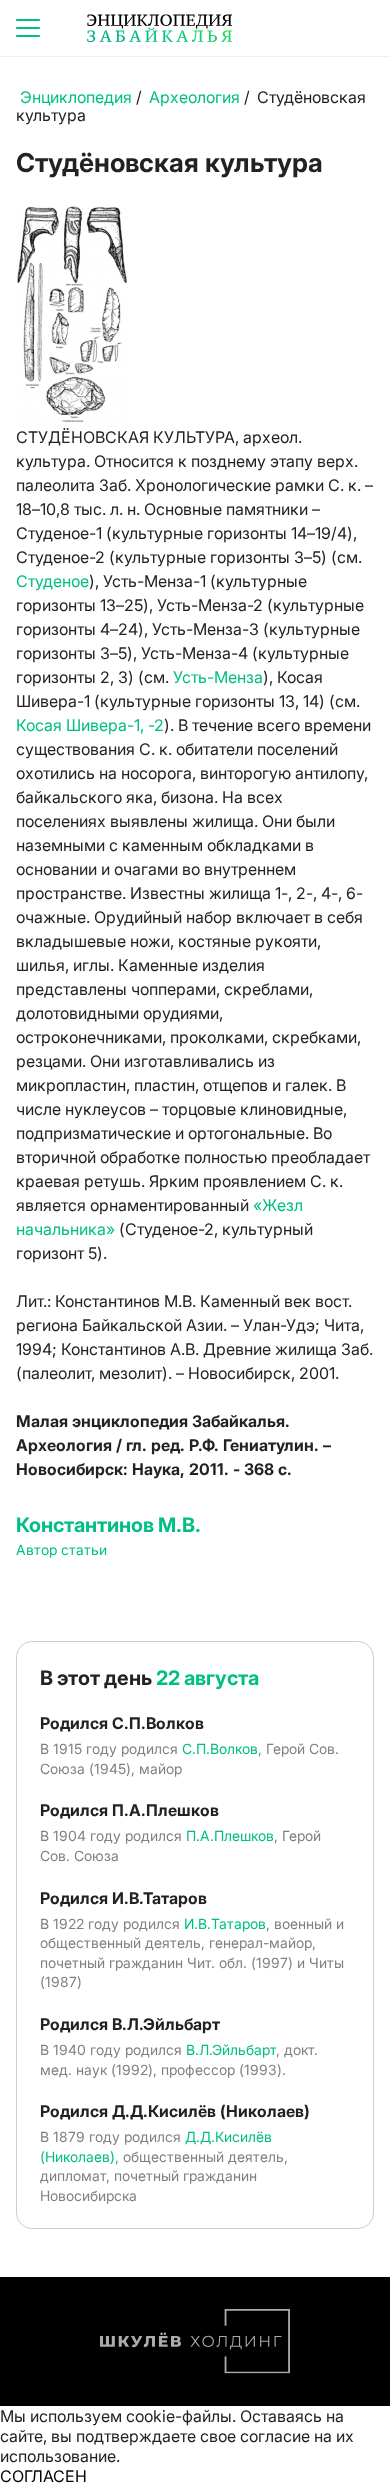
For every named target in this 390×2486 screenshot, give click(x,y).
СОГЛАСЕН (43, 2476)
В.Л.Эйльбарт (231, 2049)
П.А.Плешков (230, 1835)
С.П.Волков (220, 1748)
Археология (194, 97)
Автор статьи (61, 1549)
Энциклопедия (76, 97)
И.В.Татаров (225, 1923)
